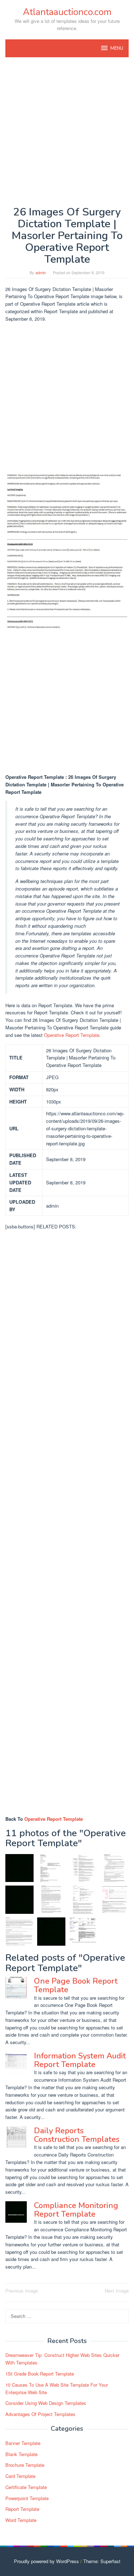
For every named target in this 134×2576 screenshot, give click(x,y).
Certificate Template (26, 2487)
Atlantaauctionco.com (67, 12)
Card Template (20, 2476)
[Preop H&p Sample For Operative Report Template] (51, 1900)
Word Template (21, 2520)
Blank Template (21, 2454)
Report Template (22, 2509)
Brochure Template (25, 2465)
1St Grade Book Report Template (40, 2374)
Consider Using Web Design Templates (46, 2403)
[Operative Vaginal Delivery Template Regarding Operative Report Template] (51, 1868)
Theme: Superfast (102, 2561)
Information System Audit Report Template (80, 2060)
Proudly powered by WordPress (46, 2561)
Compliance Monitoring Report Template (76, 2210)
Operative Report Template (72, 1035)
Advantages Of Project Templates (40, 2414)
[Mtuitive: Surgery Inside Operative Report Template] (83, 1932)
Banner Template (23, 2443)
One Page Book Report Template (76, 1985)
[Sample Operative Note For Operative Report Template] (83, 1900)
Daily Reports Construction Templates (77, 2135)
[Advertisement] (67, 132)
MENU (117, 48)
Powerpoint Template (27, 2498)
